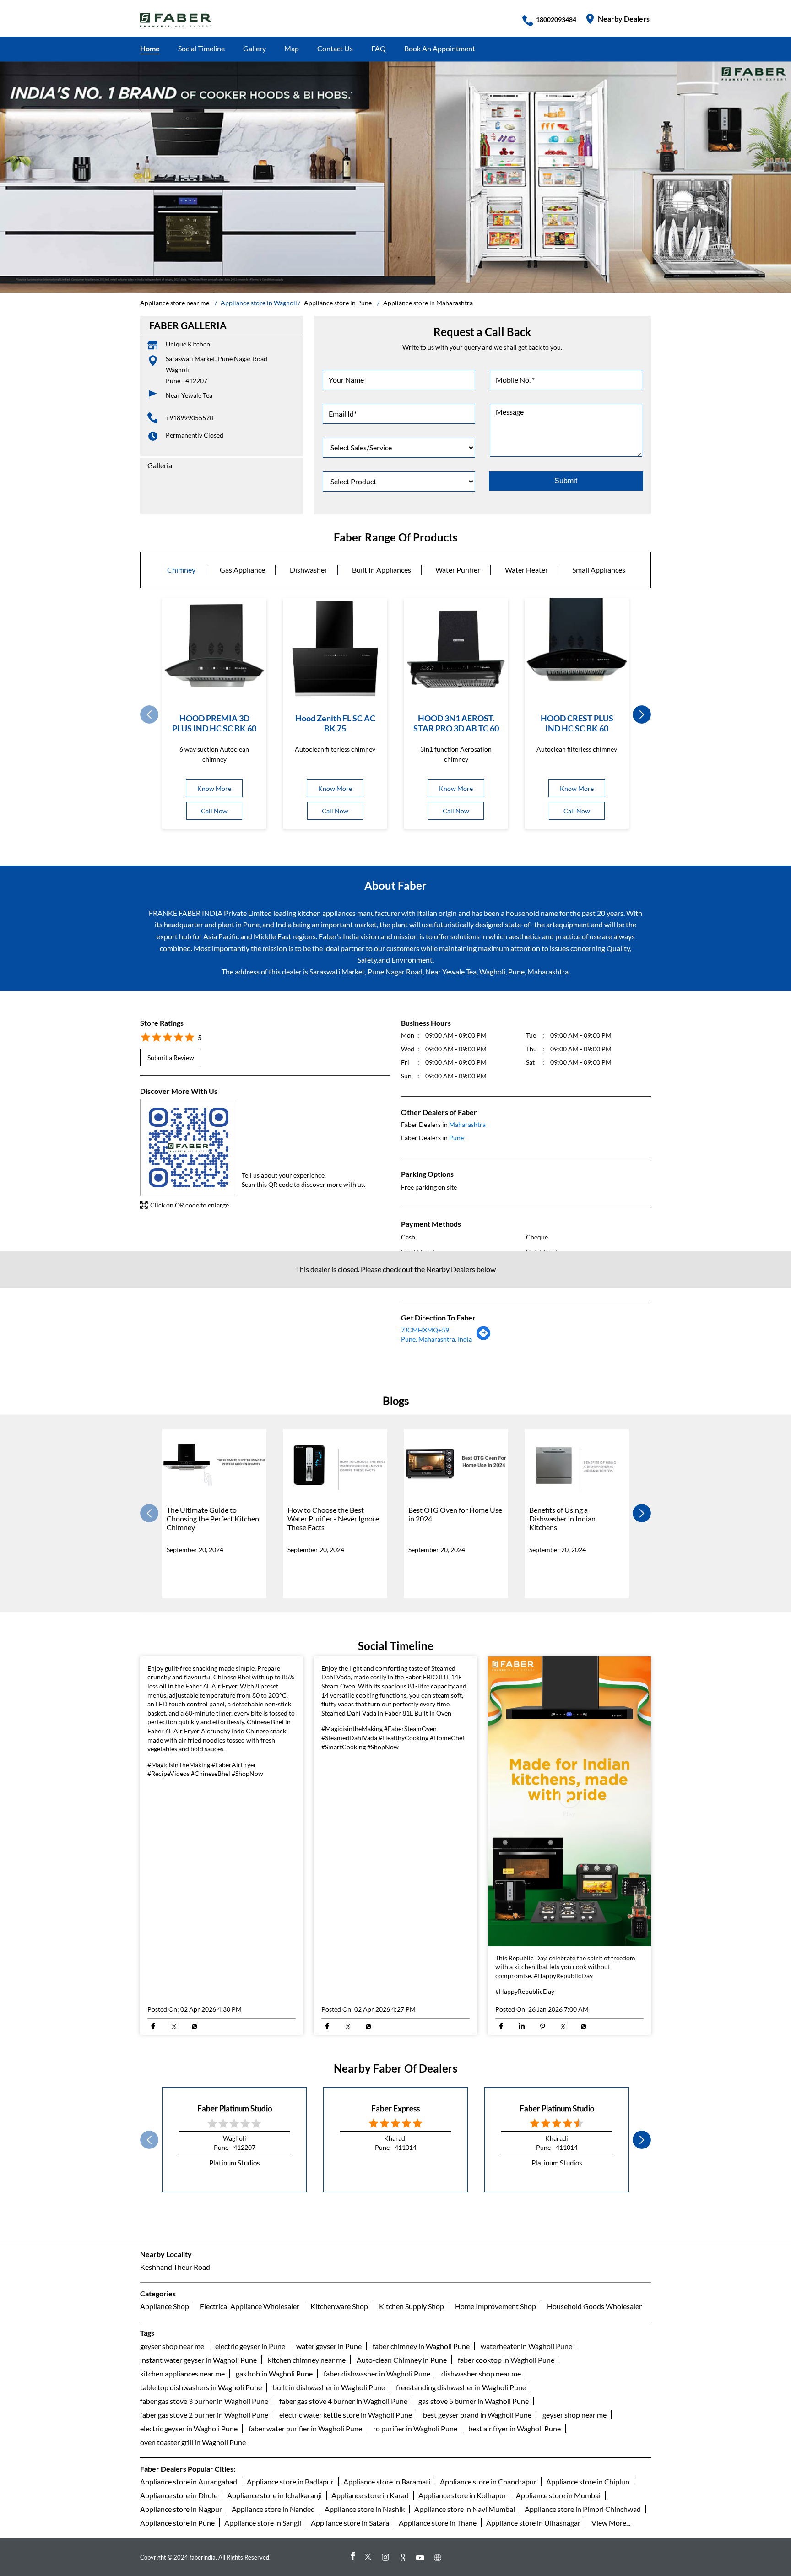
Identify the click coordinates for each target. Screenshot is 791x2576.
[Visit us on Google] (404, 2557)
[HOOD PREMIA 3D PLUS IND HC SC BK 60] (214, 650)
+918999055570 (190, 418)
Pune (456, 1138)
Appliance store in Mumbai (558, 2495)
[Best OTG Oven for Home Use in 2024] (456, 1465)
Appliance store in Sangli (263, 2522)
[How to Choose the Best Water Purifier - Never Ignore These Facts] (335, 1465)
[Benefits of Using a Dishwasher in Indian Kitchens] (577, 1465)
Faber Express (395, 2108)
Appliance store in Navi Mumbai (465, 2508)
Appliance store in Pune (177, 2522)
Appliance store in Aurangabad (189, 2481)
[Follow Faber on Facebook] (352, 2557)
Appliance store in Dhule (179, 2495)
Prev (149, 714)
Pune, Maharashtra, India (436, 1339)
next (642, 714)
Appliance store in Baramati (387, 2481)
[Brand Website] (439, 2557)
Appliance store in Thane (438, 2522)
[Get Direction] (484, 1338)
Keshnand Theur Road (175, 2267)
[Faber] (176, 20)
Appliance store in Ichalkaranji (274, 2495)
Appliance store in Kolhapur (462, 2495)
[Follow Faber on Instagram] (387, 2557)
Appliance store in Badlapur (290, 2481)
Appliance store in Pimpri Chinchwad (583, 2508)
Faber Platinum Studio (235, 2108)
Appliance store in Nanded (273, 2508)
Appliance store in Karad (370, 2495)
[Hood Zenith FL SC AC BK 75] (335, 650)
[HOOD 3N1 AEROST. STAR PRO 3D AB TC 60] (456, 650)
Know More (214, 788)
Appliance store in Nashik (365, 2508)
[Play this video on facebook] (569, 1801)
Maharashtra (467, 1124)
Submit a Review (171, 1058)
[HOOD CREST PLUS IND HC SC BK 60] (577, 650)
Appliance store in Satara (350, 2522)
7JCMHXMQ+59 (425, 1330)
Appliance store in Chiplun (588, 2481)
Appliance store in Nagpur (181, 2508)
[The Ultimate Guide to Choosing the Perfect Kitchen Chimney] (214, 1465)
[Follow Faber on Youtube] (422, 2557)
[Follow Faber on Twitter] (369, 2557)
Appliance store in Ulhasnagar (533, 2522)
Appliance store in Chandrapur (488, 2481)
